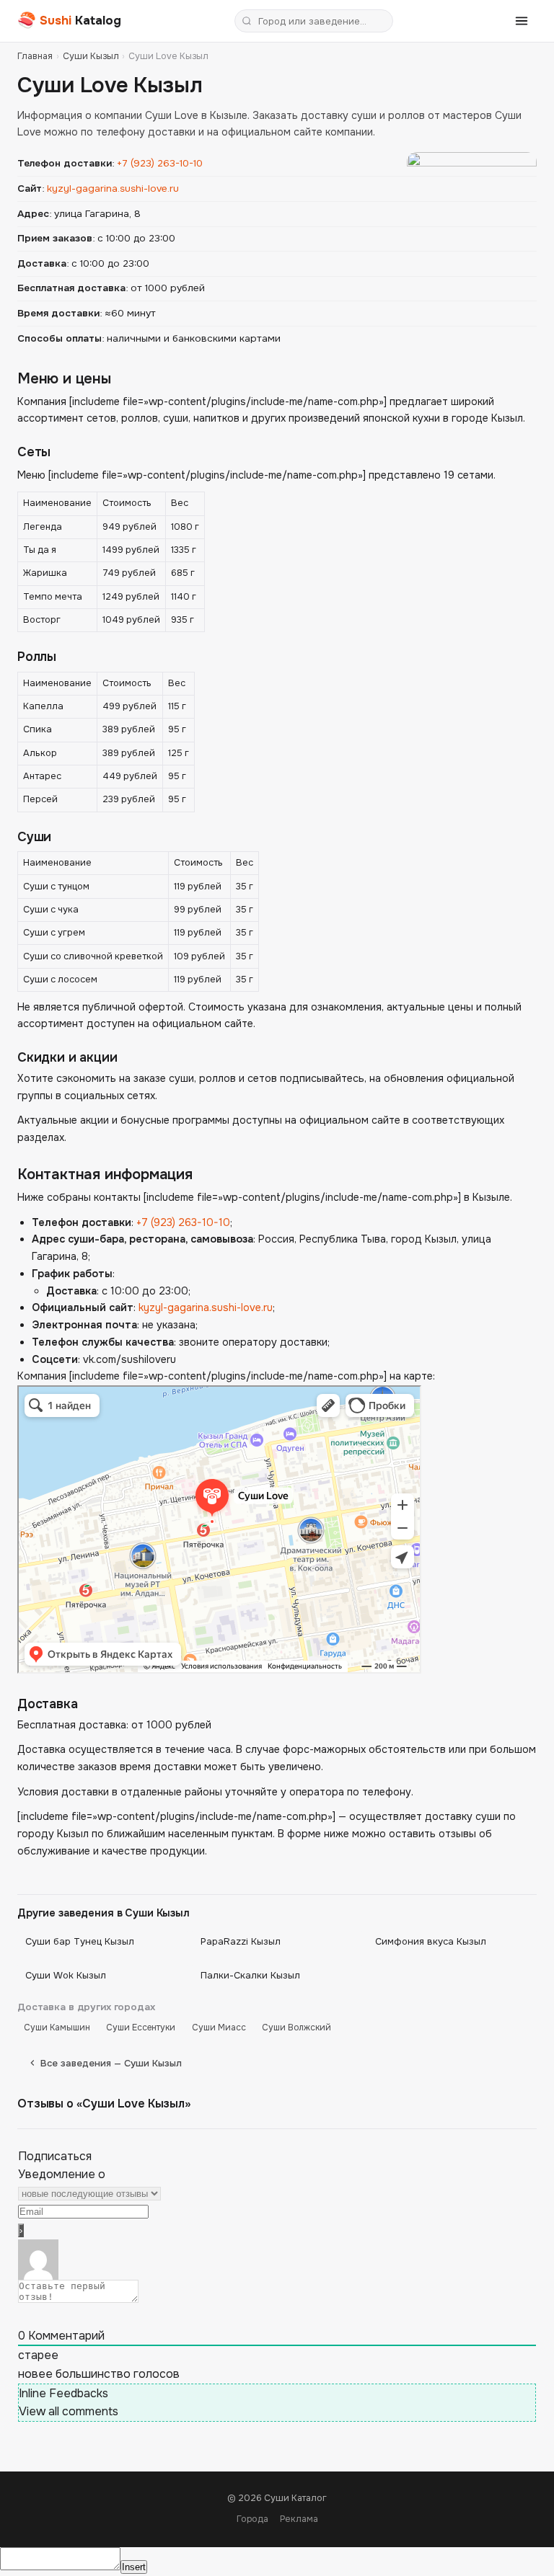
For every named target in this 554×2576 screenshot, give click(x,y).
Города (252, 2519)
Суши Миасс (219, 2028)
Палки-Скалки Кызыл (250, 1975)
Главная (35, 56)
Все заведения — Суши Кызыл (111, 2063)
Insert (134, 2567)
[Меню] (522, 21)
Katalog (69, 20)
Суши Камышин (57, 2028)
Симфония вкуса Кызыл (431, 1941)
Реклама (299, 2519)
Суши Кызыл (91, 56)
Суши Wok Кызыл (66, 1975)
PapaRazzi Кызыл (241, 1941)
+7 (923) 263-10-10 (160, 163)
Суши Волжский (296, 2028)
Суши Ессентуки (141, 2028)
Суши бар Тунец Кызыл (80, 1941)
